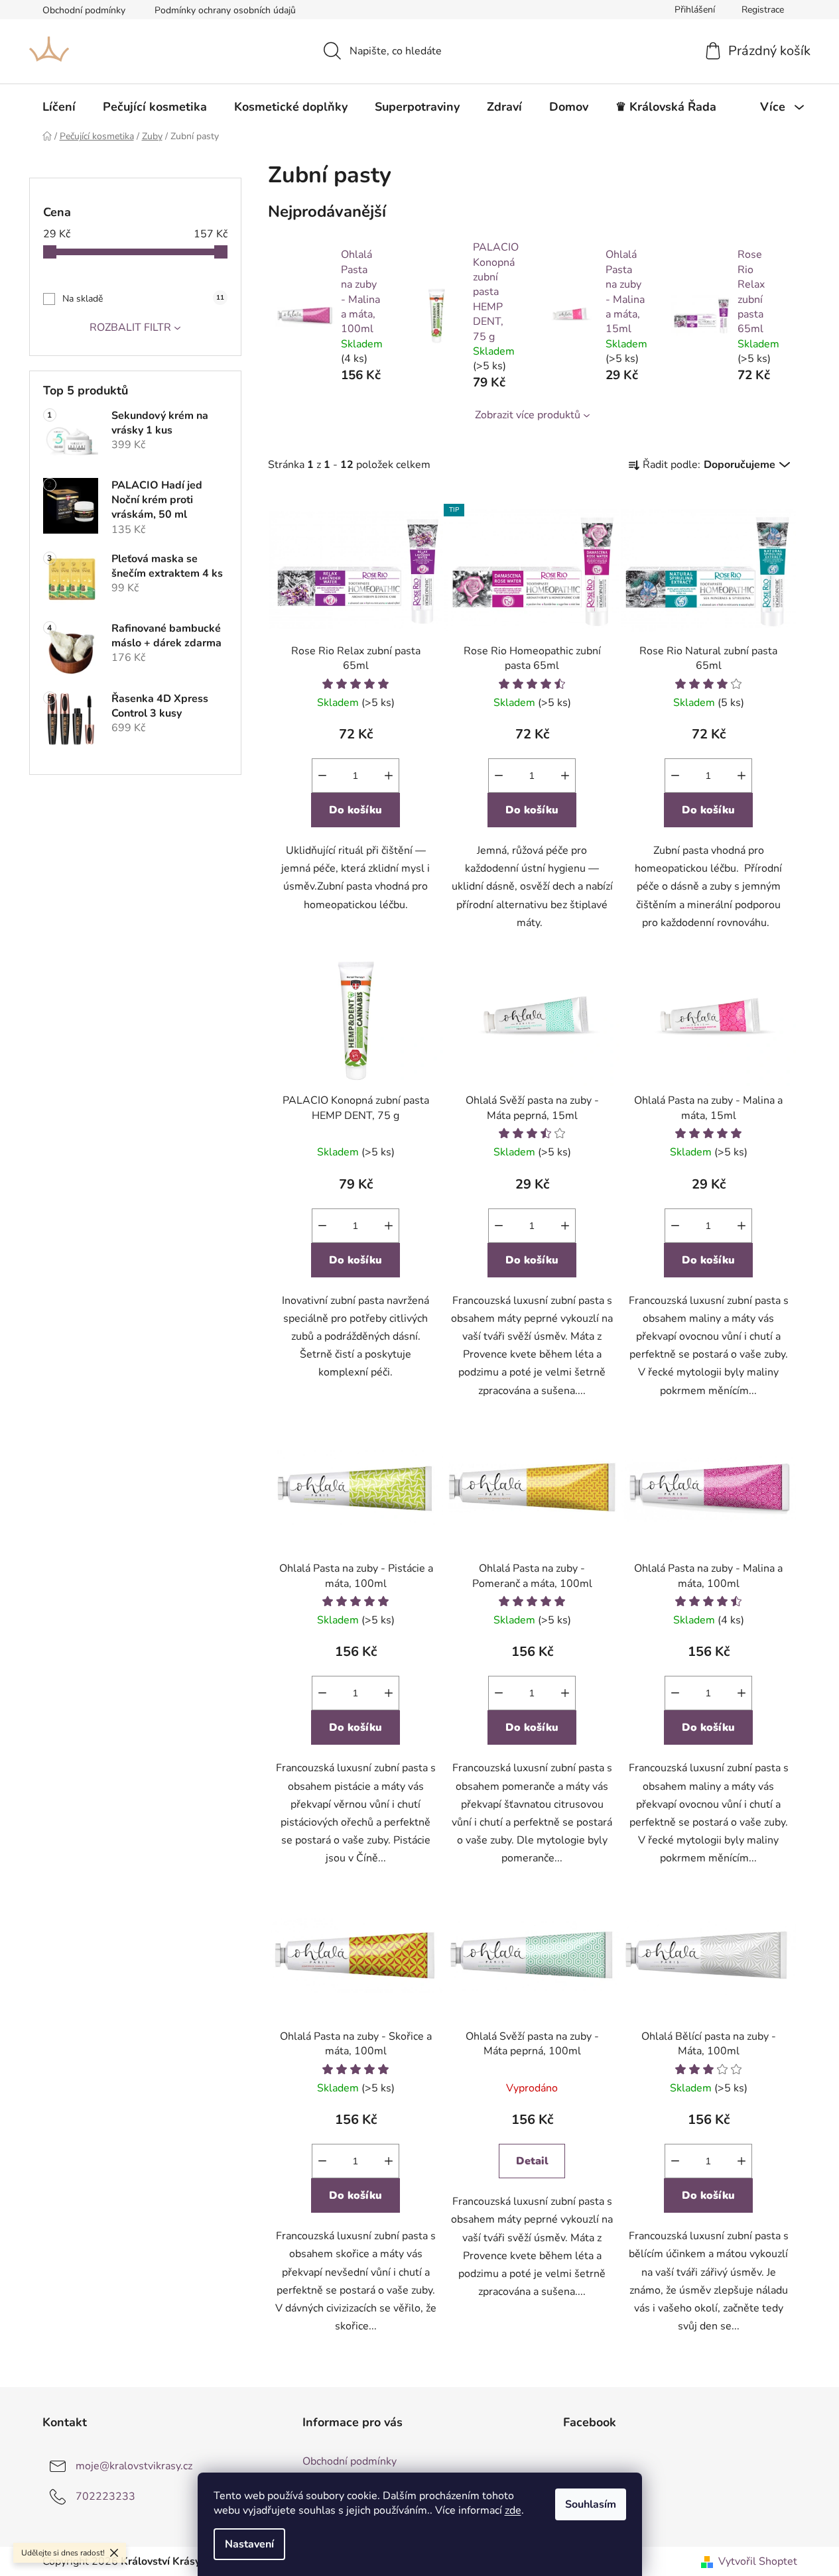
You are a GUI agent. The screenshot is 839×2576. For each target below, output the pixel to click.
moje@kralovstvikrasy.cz (134, 2466)
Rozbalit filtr (130, 327)
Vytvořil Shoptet (758, 2561)
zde (513, 2510)
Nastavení (249, 2544)
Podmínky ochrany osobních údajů (225, 10)
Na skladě (143, 299)
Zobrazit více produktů (528, 415)
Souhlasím (591, 2504)
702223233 (105, 2496)
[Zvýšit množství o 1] (389, 776)
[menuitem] (59, 107)
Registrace (763, 10)
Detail (532, 2161)
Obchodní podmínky (84, 10)
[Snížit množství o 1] (322, 776)
